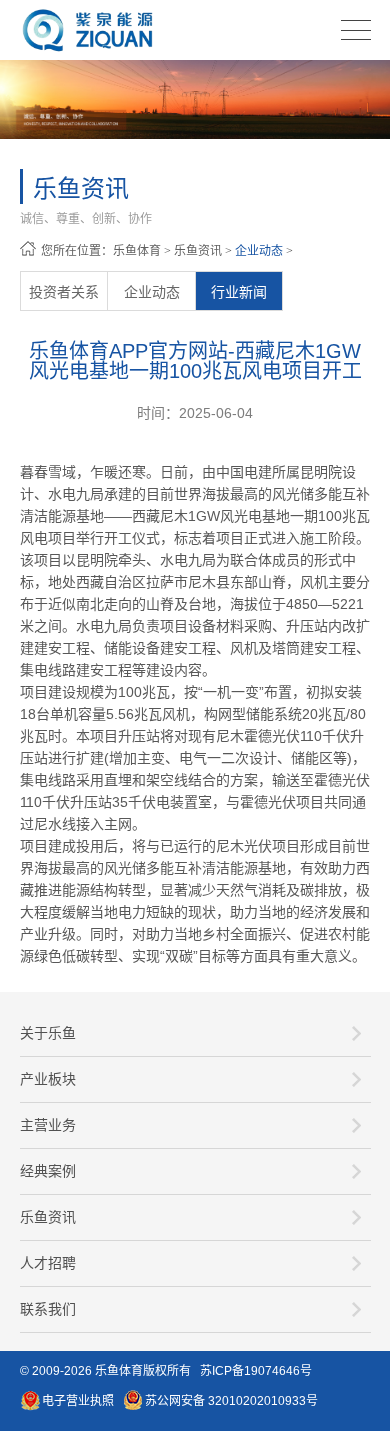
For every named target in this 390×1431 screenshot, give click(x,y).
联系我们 (48, 1309)
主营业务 (48, 1125)
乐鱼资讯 (198, 251)
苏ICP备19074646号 (256, 1371)
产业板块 (48, 1079)
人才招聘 (48, 1263)
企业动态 (259, 251)
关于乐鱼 (48, 1033)
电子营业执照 (78, 1401)
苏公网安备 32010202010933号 (231, 1401)
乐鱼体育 (137, 251)
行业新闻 (239, 292)
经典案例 (48, 1171)
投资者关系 (64, 292)
